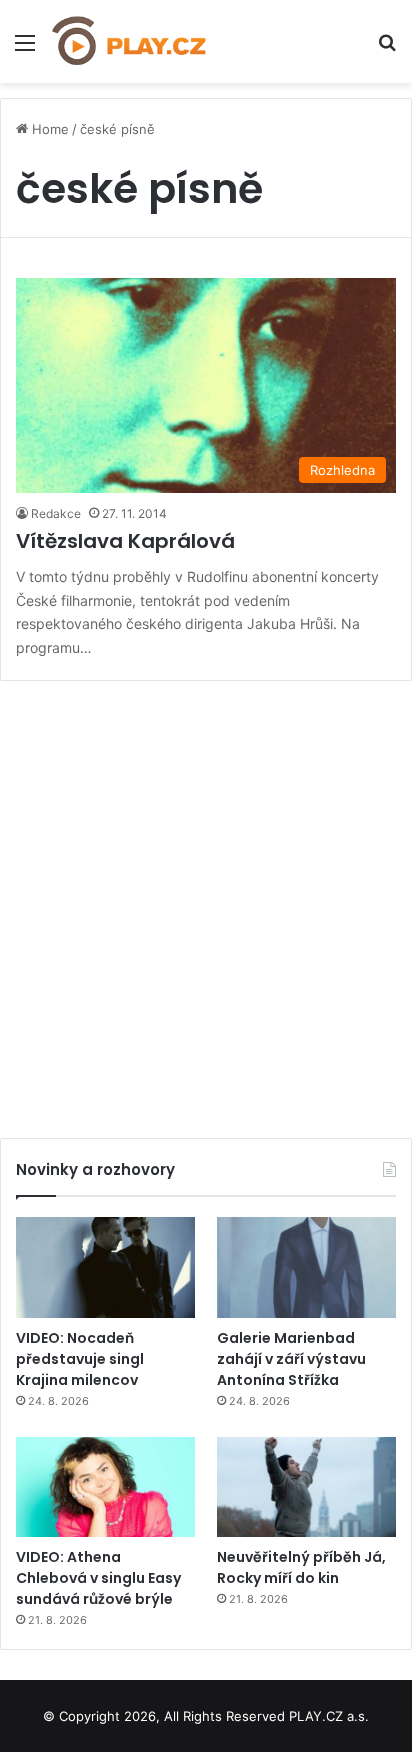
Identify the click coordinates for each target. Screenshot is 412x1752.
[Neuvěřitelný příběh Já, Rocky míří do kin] (306, 1487)
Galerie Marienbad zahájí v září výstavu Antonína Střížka (291, 1359)
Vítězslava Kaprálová (125, 541)
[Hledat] (387, 49)
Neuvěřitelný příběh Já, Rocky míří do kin (301, 1567)
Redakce (56, 513)
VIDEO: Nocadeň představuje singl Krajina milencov (80, 1359)
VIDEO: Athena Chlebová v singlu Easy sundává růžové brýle (98, 1578)
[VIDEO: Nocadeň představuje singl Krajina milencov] (105, 1267)
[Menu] (25, 49)
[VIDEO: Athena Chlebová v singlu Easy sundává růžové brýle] (105, 1487)
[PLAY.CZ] (130, 41)
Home (48, 129)
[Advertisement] (206, 902)
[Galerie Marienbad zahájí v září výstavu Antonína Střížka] (306, 1267)
